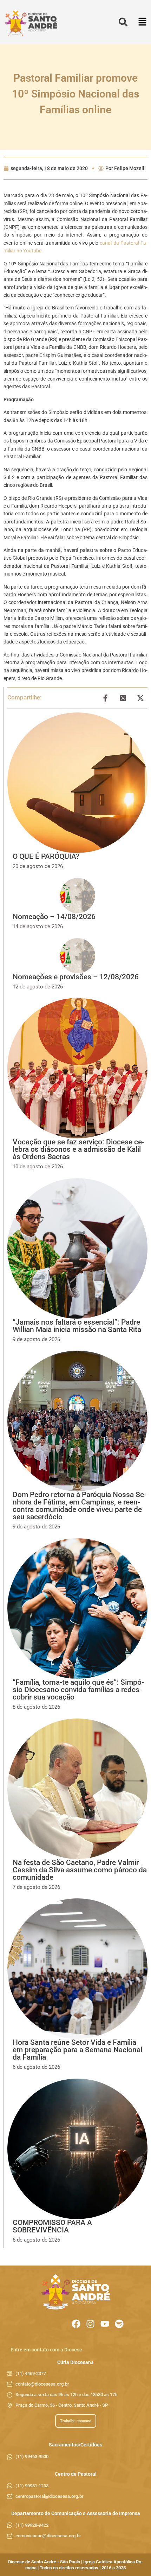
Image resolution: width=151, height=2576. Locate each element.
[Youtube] (105, 2324)
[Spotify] (119, 2324)
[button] (142, 22)
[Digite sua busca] (123, 22)
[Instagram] (90, 2324)
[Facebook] (76, 2324)
